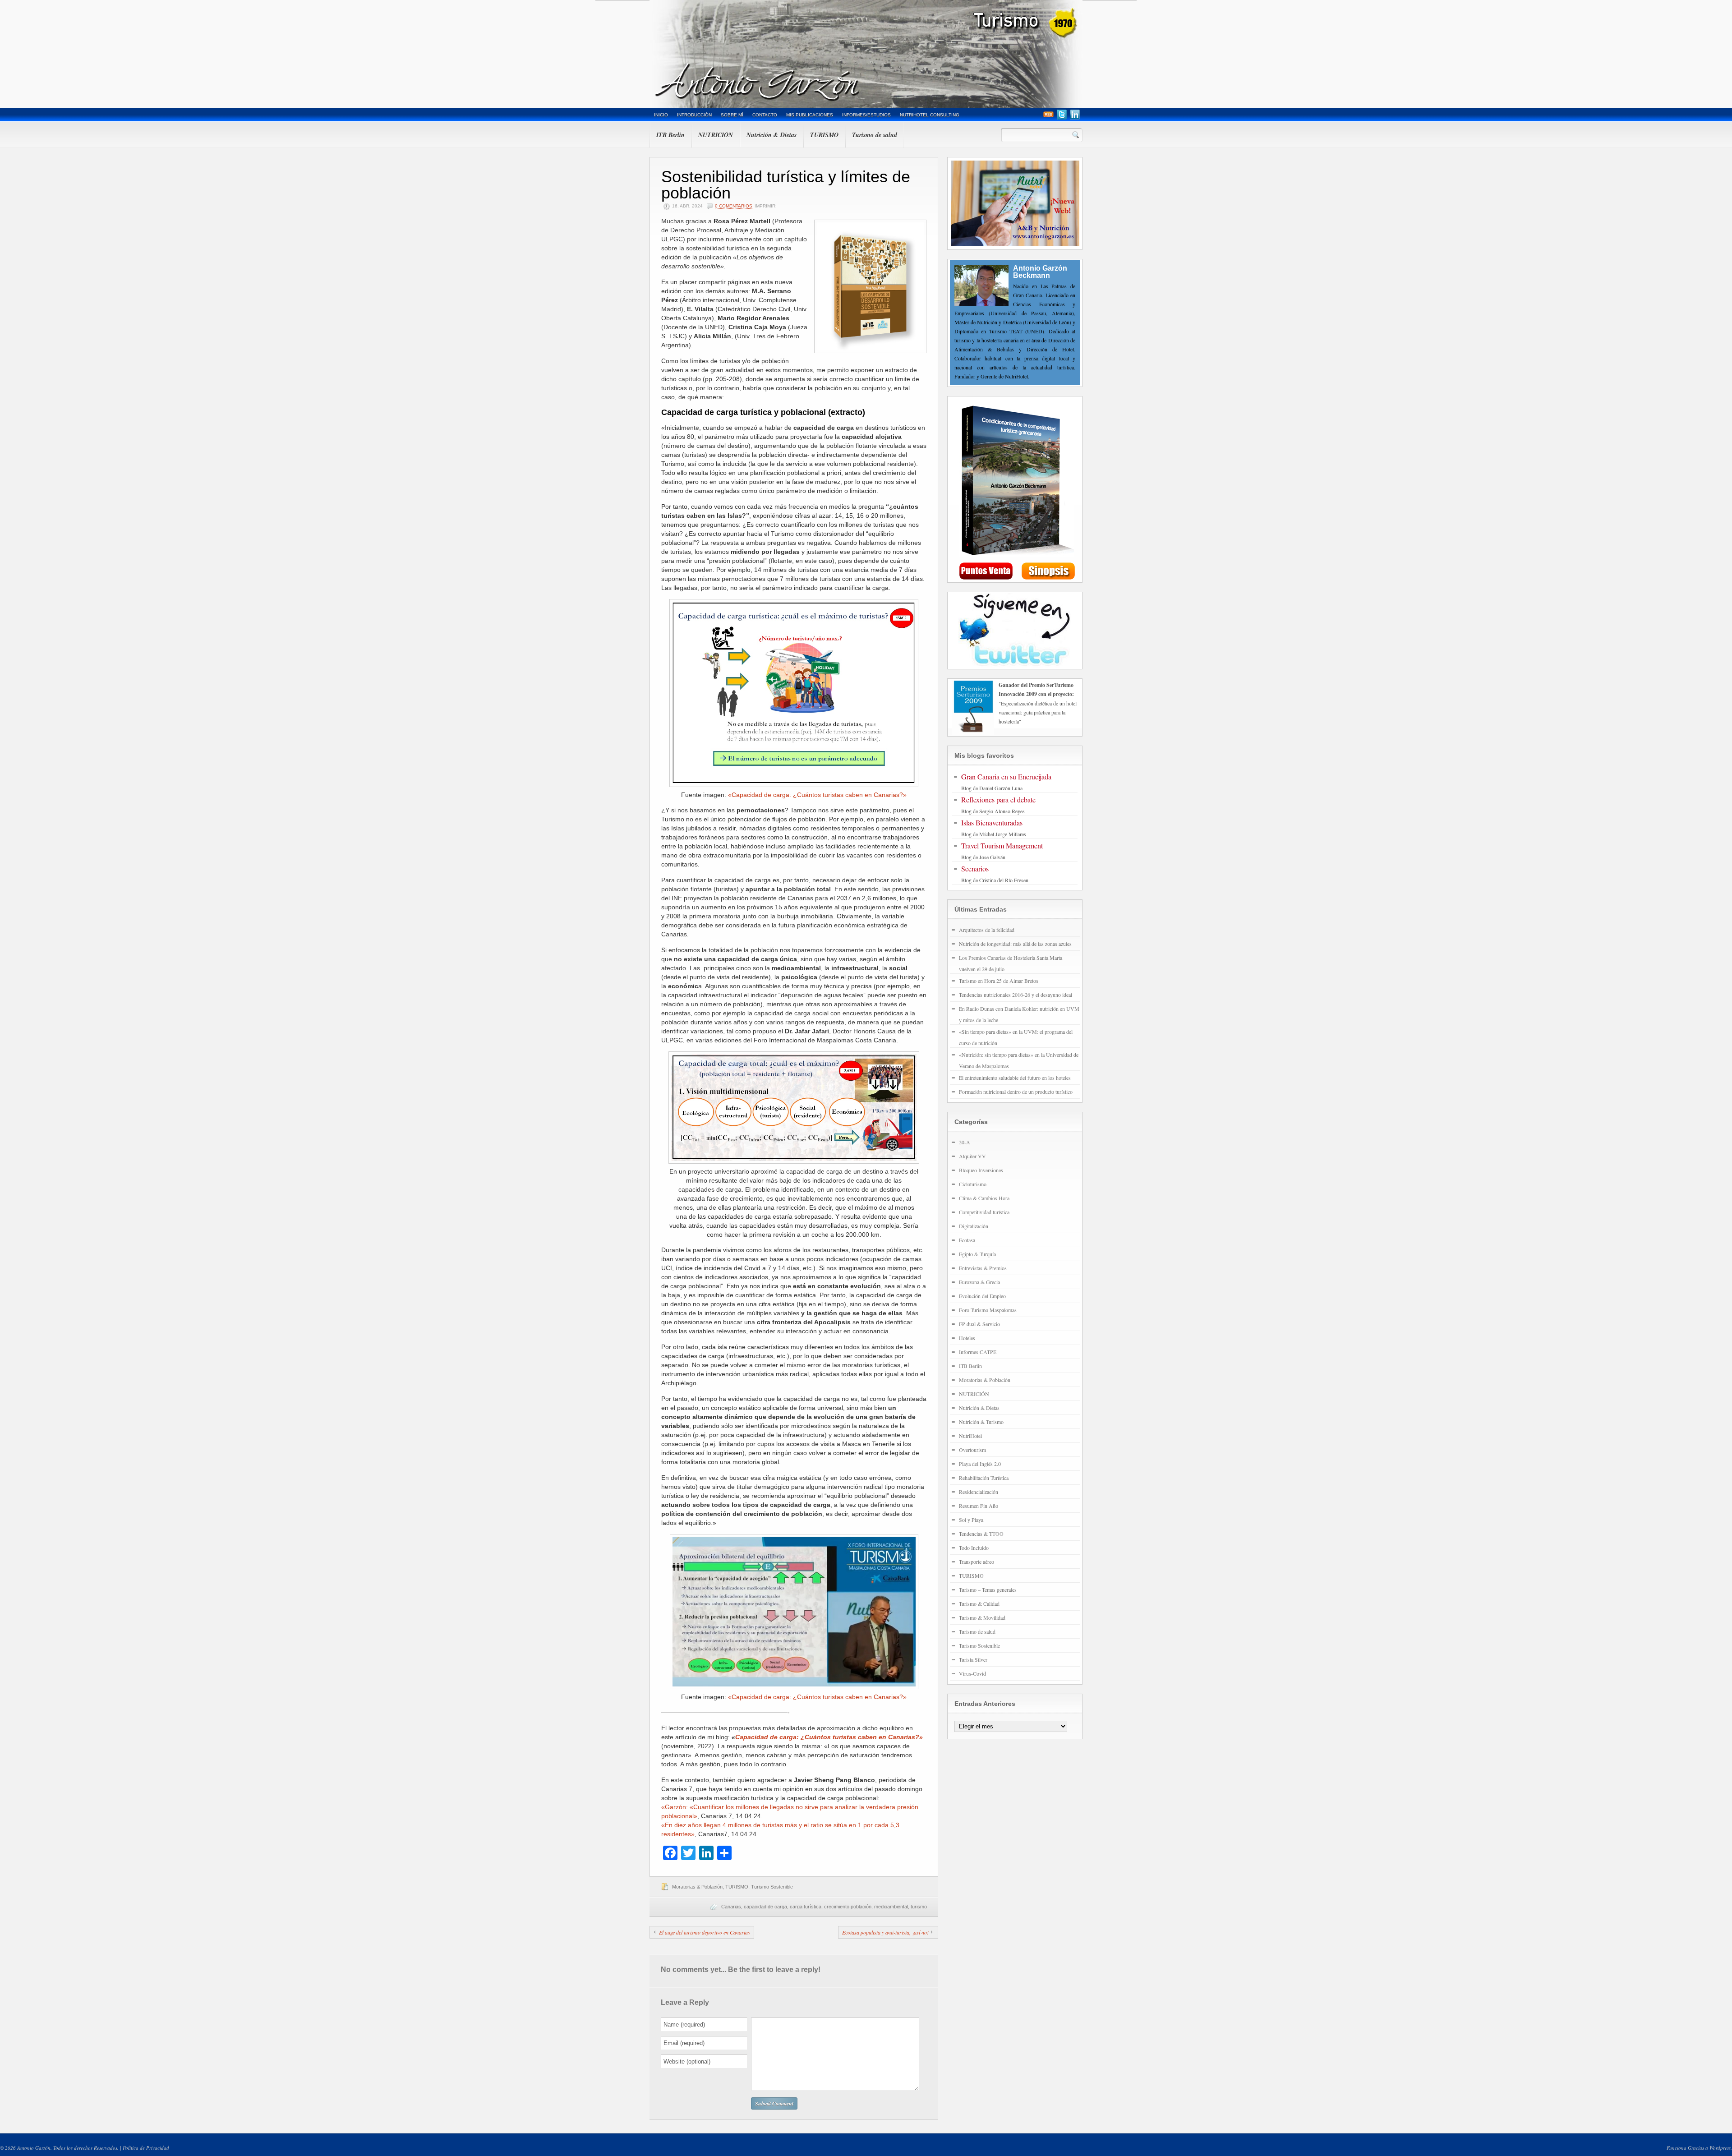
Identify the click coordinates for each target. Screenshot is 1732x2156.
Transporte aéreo (977, 1562)
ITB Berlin (670, 135)
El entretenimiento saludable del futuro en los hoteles (1015, 1078)
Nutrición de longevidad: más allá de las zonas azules (1015, 944)
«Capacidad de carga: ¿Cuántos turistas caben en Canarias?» (817, 795)
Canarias (731, 1907)
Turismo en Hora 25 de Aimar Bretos (999, 981)
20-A (965, 1142)
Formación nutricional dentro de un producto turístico (1016, 1092)
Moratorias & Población (697, 1887)
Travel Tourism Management (1002, 845)
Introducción (694, 115)
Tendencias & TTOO (981, 1534)
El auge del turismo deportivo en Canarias (705, 1932)
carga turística (806, 1907)
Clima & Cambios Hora (984, 1198)
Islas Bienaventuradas (992, 822)
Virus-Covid (972, 1673)
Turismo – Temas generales (988, 1589)
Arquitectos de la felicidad (987, 930)
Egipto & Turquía (977, 1254)
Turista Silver (973, 1659)
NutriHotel (970, 1436)
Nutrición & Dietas (772, 135)
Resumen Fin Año (979, 1506)
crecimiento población (848, 1907)
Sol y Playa (971, 1520)
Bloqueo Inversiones (981, 1170)
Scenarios (975, 868)
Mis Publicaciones (810, 115)
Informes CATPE (978, 1352)
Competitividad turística (984, 1212)
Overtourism (972, 1450)
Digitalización (974, 1226)
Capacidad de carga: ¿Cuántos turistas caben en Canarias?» (829, 1737)
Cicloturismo (973, 1184)
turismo (919, 1907)
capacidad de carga (765, 1907)
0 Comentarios (734, 206)
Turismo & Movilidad (982, 1617)
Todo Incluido (974, 1548)
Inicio (661, 115)
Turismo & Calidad (979, 1603)
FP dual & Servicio (979, 1324)
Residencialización (979, 1492)
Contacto (765, 115)
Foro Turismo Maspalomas (988, 1310)
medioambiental (891, 1907)
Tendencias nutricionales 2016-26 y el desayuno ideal (1016, 995)
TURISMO (824, 135)
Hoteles (967, 1338)
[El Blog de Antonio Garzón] (866, 54)
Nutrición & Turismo (981, 1422)
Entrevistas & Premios (983, 1268)
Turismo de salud (875, 135)
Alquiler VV (972, 1156)
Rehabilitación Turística (984, 1478)
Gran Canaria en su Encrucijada (1006, 776)
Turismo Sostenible (772, 1887)
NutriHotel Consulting (930, 115)
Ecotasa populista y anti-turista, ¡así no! (885, 1932)
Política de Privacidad (146, 2148)
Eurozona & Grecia (979, 1282)
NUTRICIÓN (716, 135)
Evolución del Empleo (982, 1296)
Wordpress (1720, 2148)
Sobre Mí (732, 115)
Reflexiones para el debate (998, 799)
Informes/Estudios (866, 115)
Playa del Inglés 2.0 (980, 1464)
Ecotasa (967, 1240)
